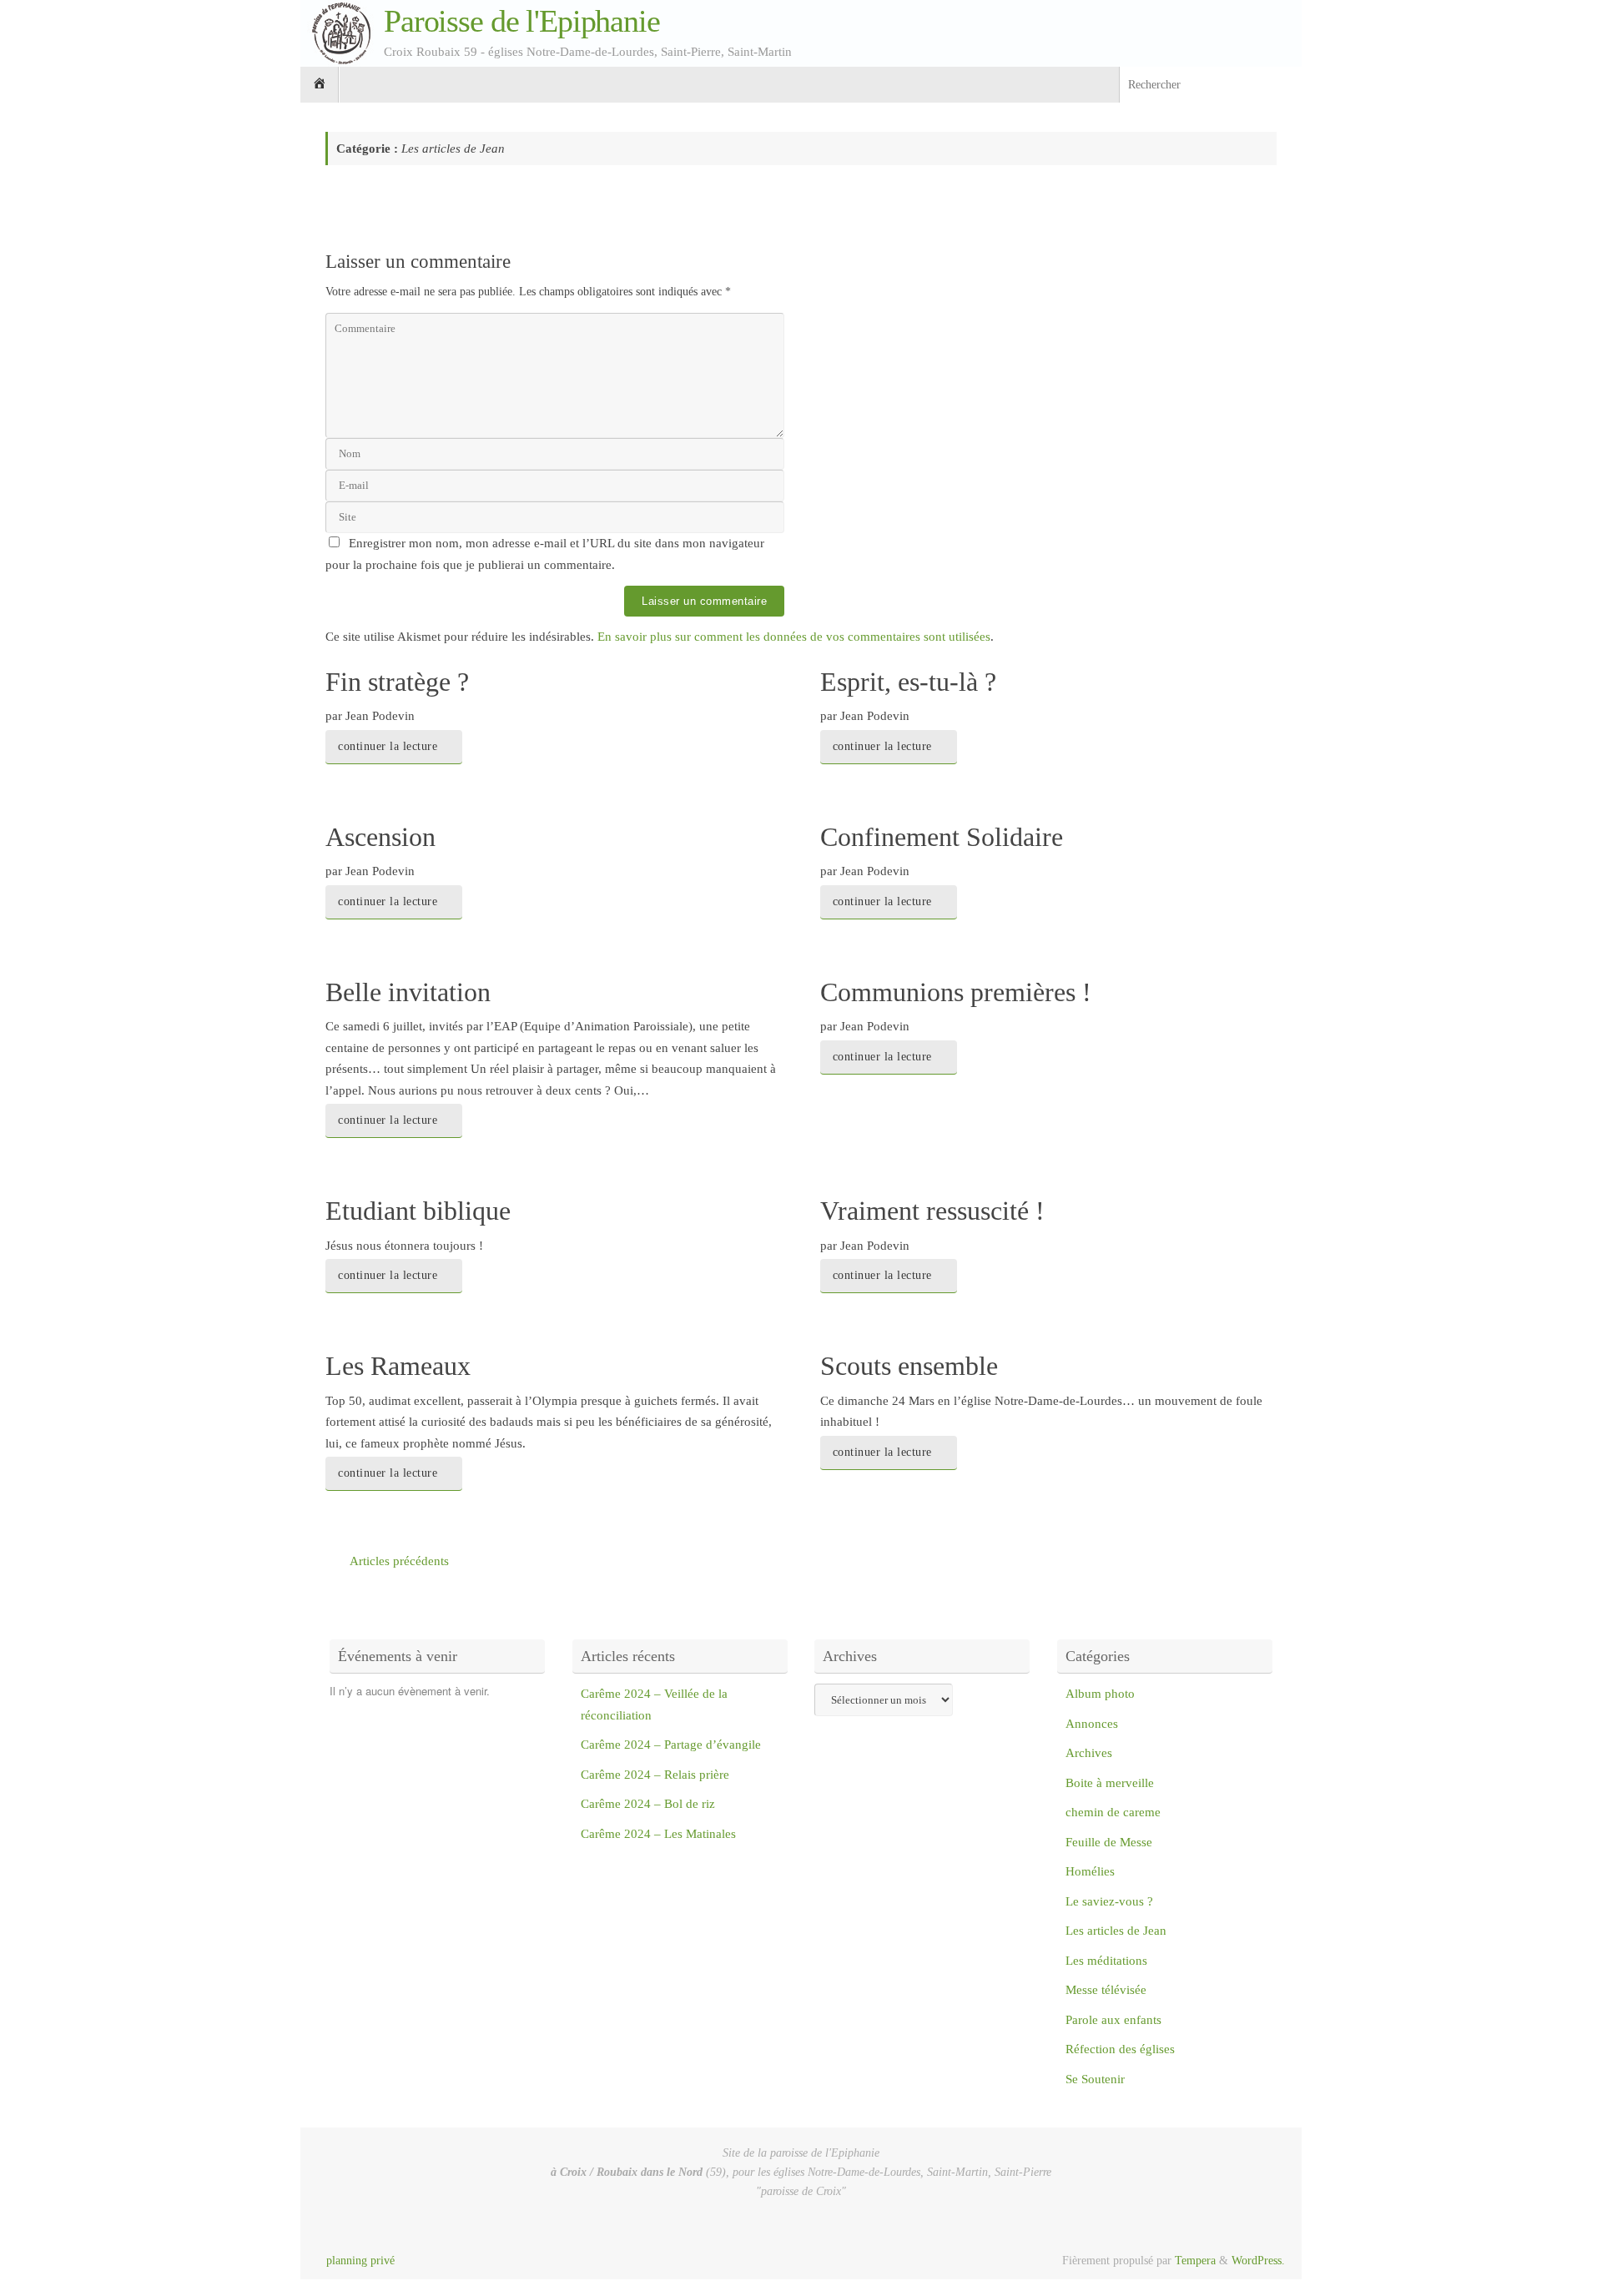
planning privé (360, 2261)
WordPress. (1258, 2261)
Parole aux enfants (1113, 2020)
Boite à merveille (1110, 1783)
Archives (1089, 1753)
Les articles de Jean (1116, 1931)
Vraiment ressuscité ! (932, 1211)
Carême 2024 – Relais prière (655, 1775)
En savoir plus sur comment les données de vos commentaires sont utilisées (794, 637)
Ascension (380, 837)
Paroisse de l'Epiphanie (522, 21)
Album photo (1100, 1694)
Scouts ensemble (909, 1366)
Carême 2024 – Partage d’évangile (671, 1745)
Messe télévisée (1106, 1990)
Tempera (1195, 2261)
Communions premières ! (956, 992)
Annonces (1092, 1724)
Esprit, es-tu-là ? (908, 682)
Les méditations (1106, 1961)
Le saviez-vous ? (1109, 1901)
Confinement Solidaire (942, 837)
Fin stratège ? (397, 682)
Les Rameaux (398, 1366)
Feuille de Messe (1109, 1842)
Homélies (1090, 1871)
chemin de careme (1113, 1812)
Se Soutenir (1095, 2079)
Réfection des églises (1120, 2049)
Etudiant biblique (418, 1211)
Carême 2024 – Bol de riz (648, 1804)
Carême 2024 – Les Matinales (658, 1834)
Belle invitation (408, 992)
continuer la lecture (388, 746)
